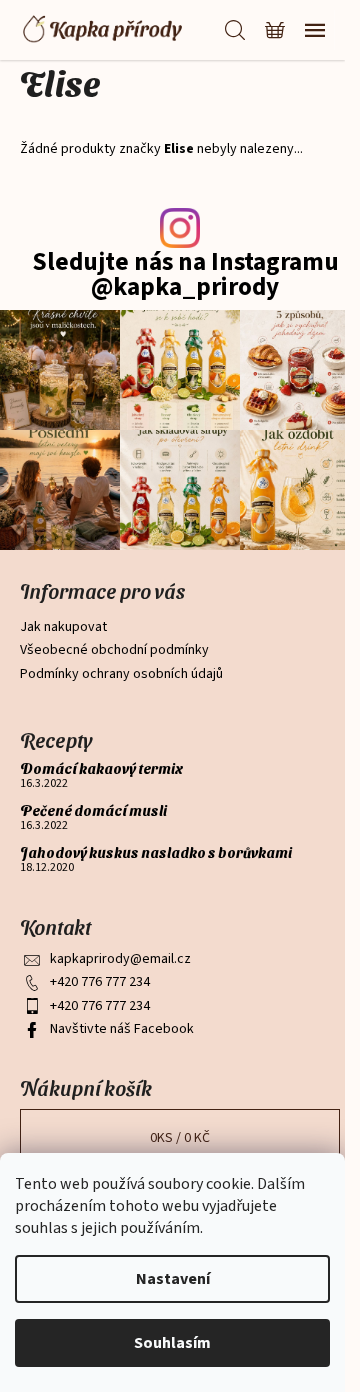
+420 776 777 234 (100, 982)
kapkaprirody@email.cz (120, 959)
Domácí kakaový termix (101, 768)
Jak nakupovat (63, 627)
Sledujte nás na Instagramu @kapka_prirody (185, 275)
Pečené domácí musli (93, 810)
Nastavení (173, 1279)
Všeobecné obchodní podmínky (114, 650)
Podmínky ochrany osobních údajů (121, 674)
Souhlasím (172, 1343)
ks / (180, 1138)
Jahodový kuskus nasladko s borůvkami (156, 852)
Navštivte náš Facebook (122, 1029)
